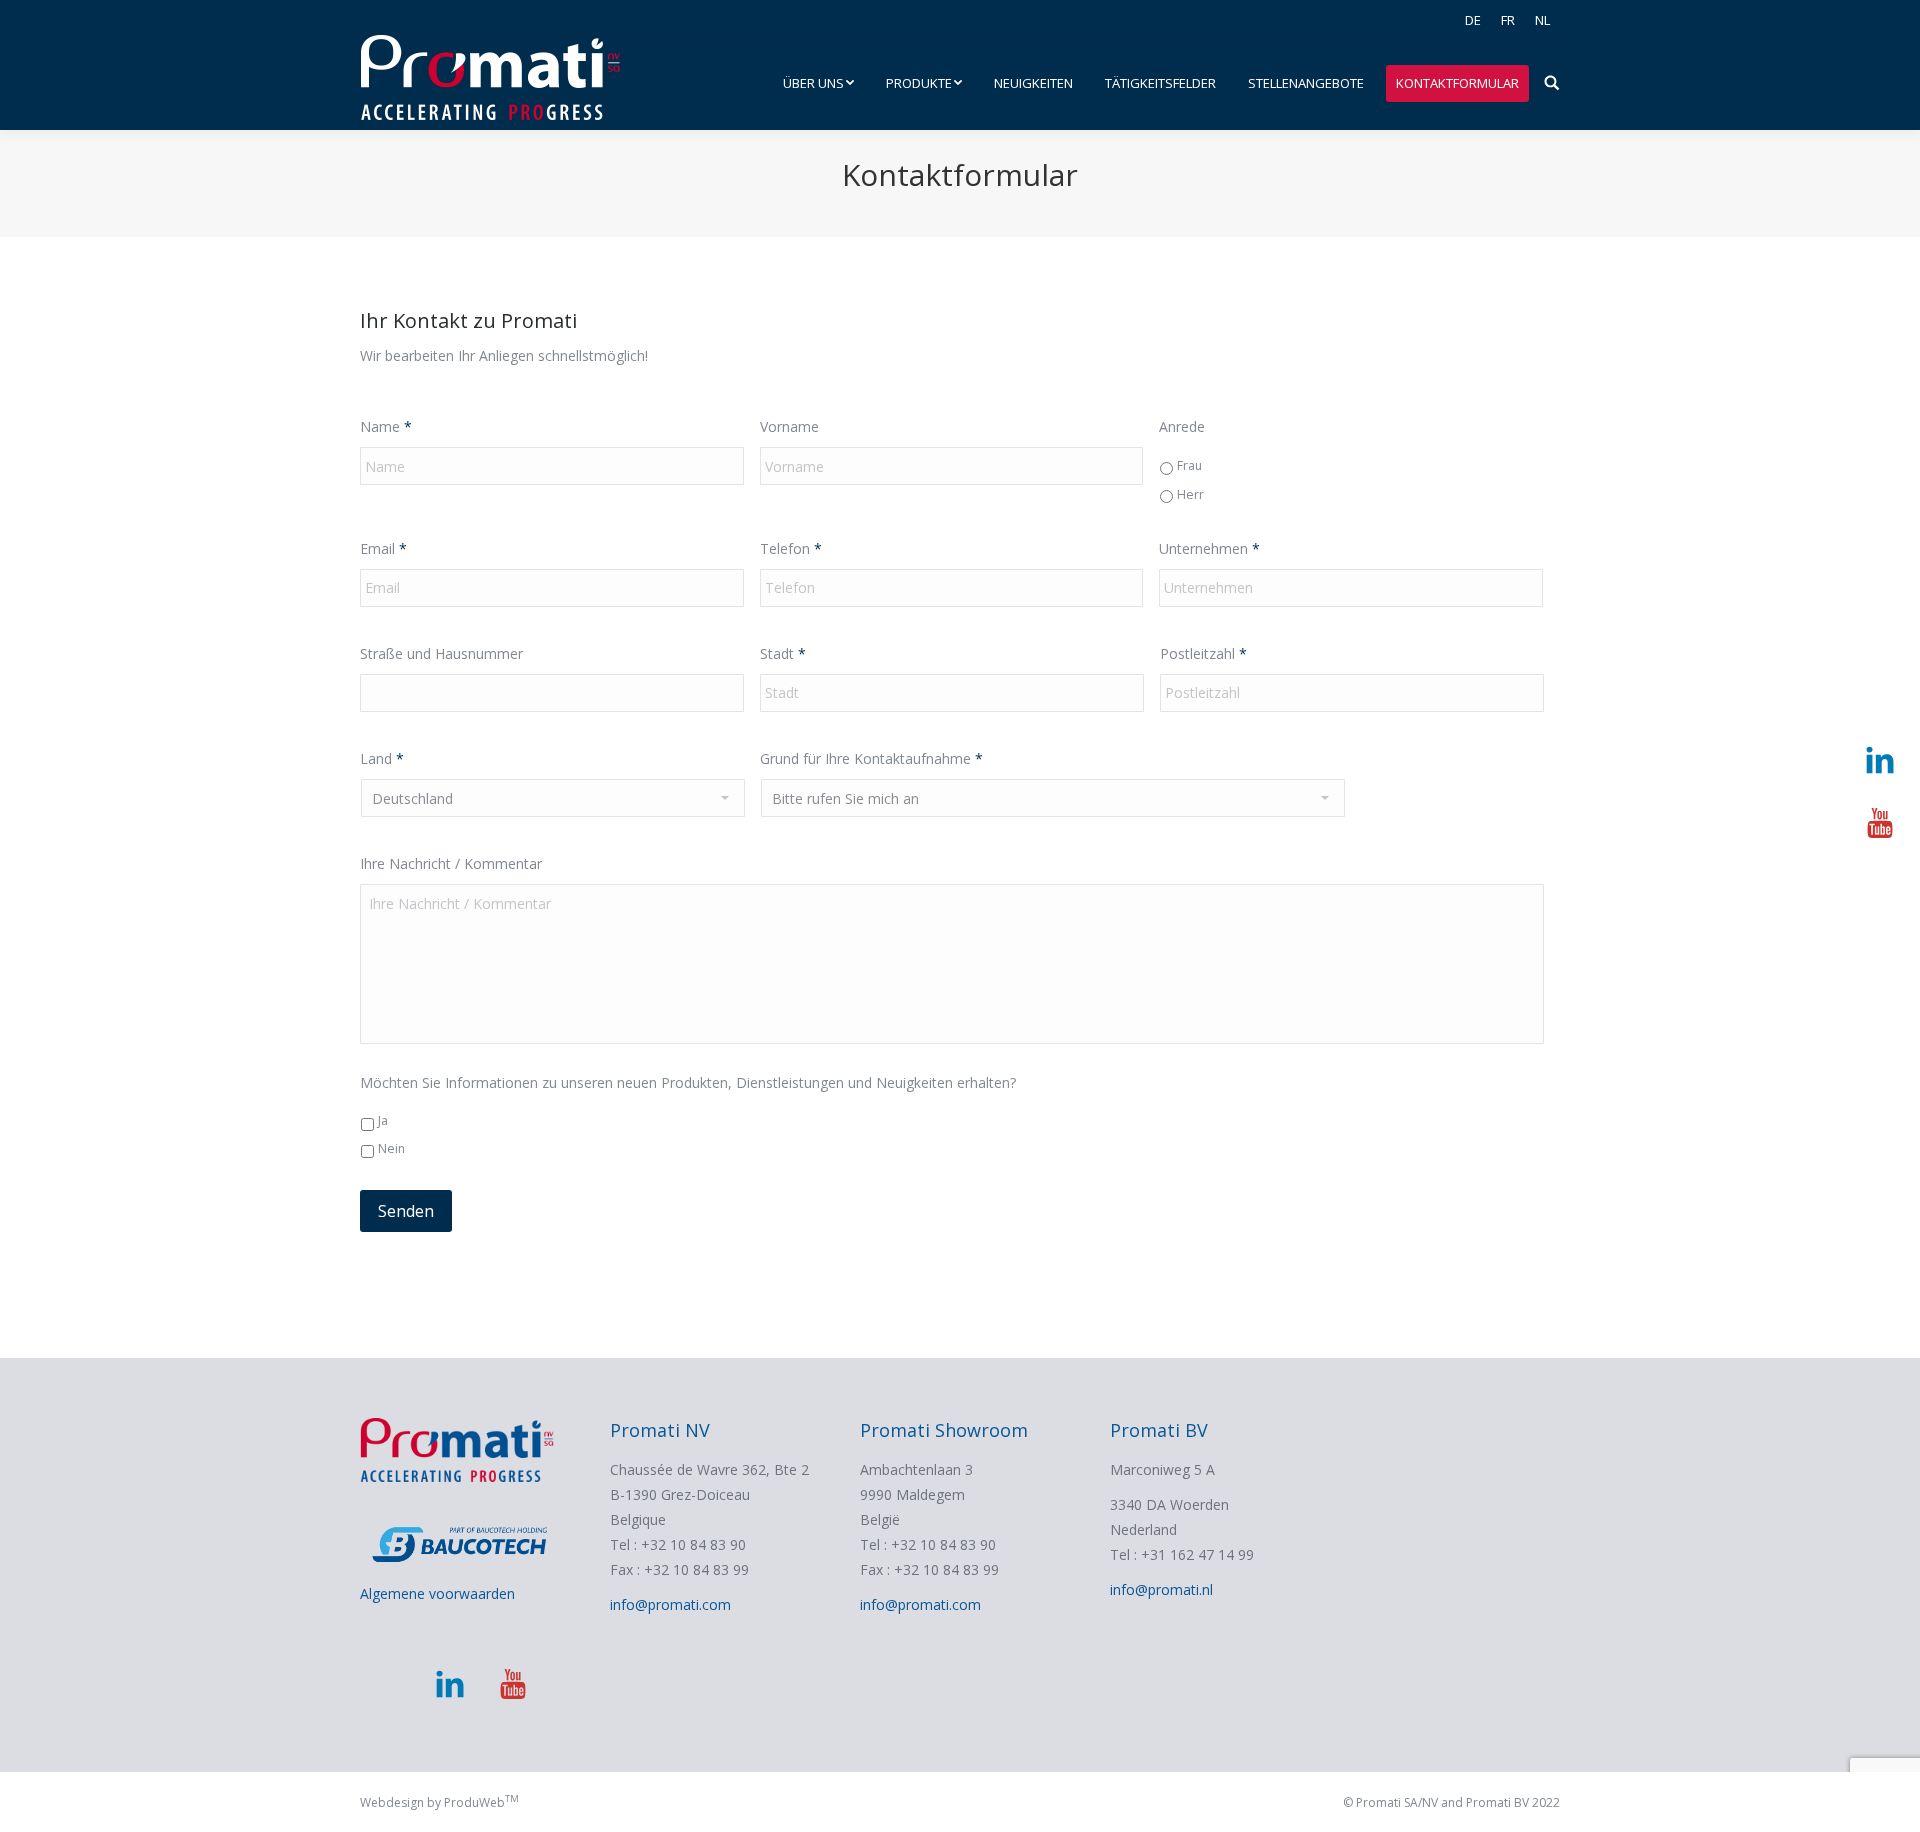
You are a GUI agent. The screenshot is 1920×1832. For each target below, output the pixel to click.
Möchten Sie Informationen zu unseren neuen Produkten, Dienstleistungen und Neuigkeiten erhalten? (688, 1082)
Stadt (783, 653)
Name (386, 426)
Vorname (789, 426)
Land (382, 758)
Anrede (1182, 426)
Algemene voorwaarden (437, 1593)
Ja (383, 1120)
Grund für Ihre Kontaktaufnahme (871, 758)
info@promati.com (670, 1604)
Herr (1190, 494)
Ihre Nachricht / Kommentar (451, 863)
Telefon (791, 548)
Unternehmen (1209, 548)
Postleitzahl (1203, 653)
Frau (1189, 465)
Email (383, 548)
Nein (391, 1148)
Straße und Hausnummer (441, 653)
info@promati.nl (1161, 1589)
